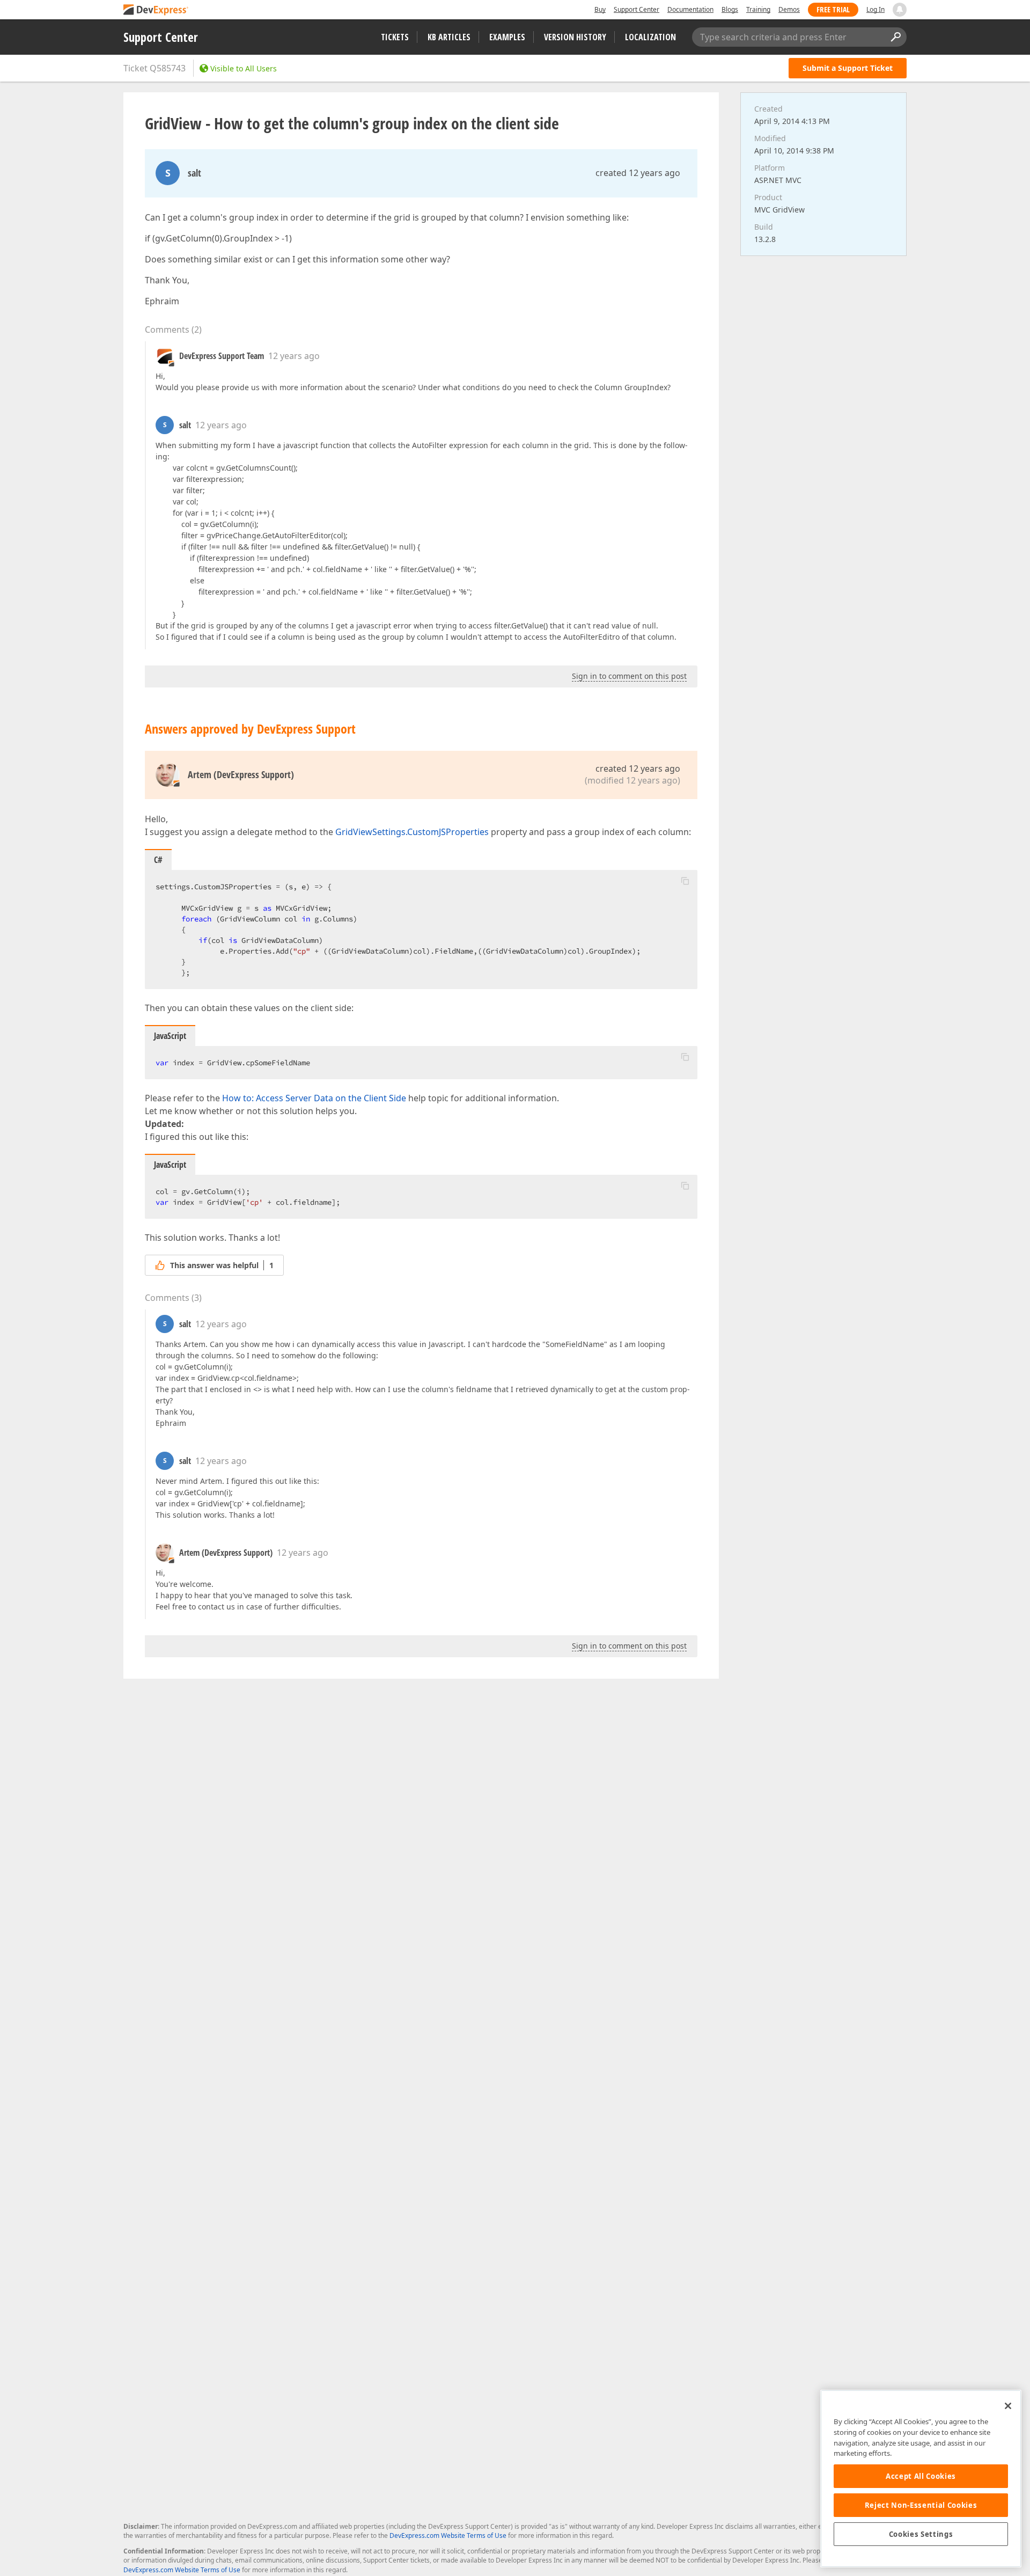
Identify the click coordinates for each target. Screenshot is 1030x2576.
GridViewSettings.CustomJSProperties (412, 832)
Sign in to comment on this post (629, 676)
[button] (685, 881)
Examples (507, 37)
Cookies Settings (921, 2534)
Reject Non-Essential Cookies (921, 2505)
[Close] (1008, 2406)
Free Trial (833, 9)
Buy (600, 9)
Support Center (637, 9)
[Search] (895, 37)
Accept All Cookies (921, 2476)
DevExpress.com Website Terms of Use (448, 2535)
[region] (921, 2479)
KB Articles (449, 37)
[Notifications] (900, 10)
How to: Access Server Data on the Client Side (314, 1098)
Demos (789, 9)
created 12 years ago (638, 173)
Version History (575, 37)
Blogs (730, 9)
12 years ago (294, 356)
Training (758, 9)
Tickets (395, 37)
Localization (650, 37)
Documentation (690, 9)
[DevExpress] (156, 10)
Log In (876, 9)
